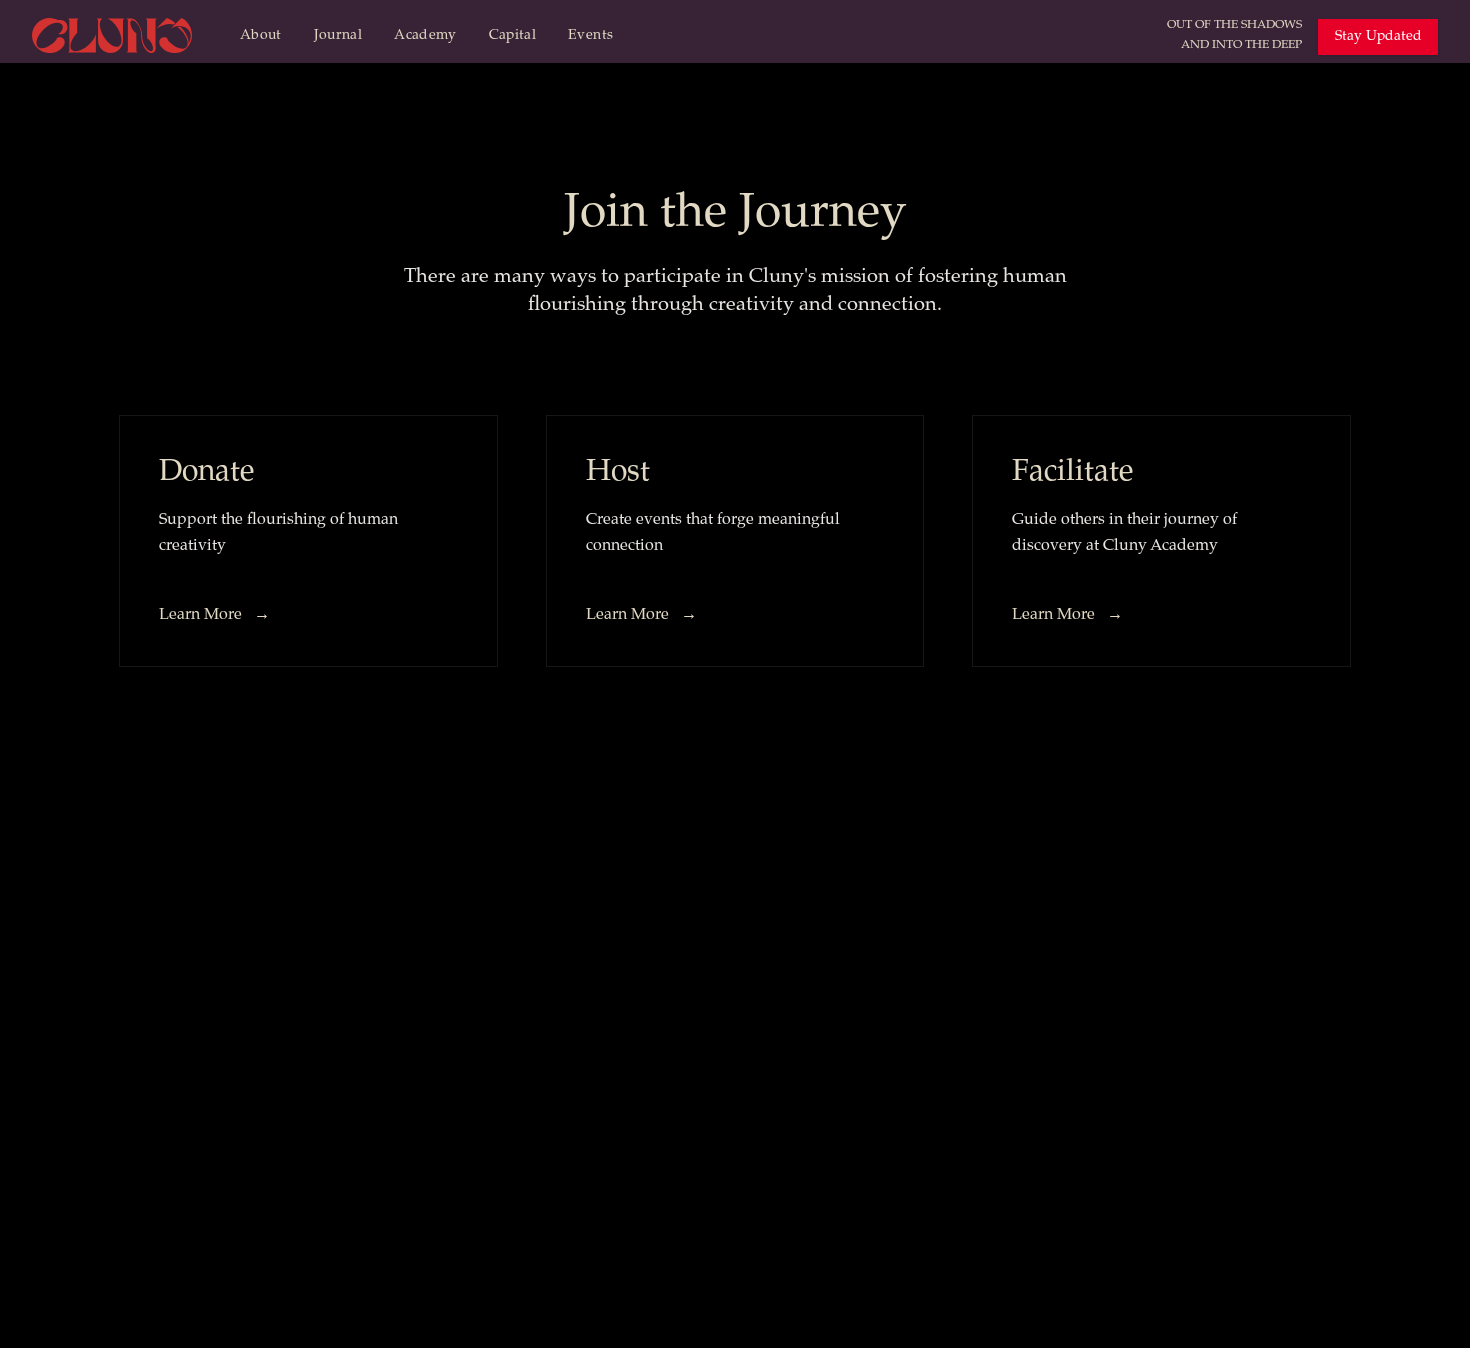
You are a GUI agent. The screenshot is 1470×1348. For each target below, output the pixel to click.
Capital (512, 36)
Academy (425, 36)
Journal (338, 36)
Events (590, 36)
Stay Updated (1378, 37)
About (261, 36)
